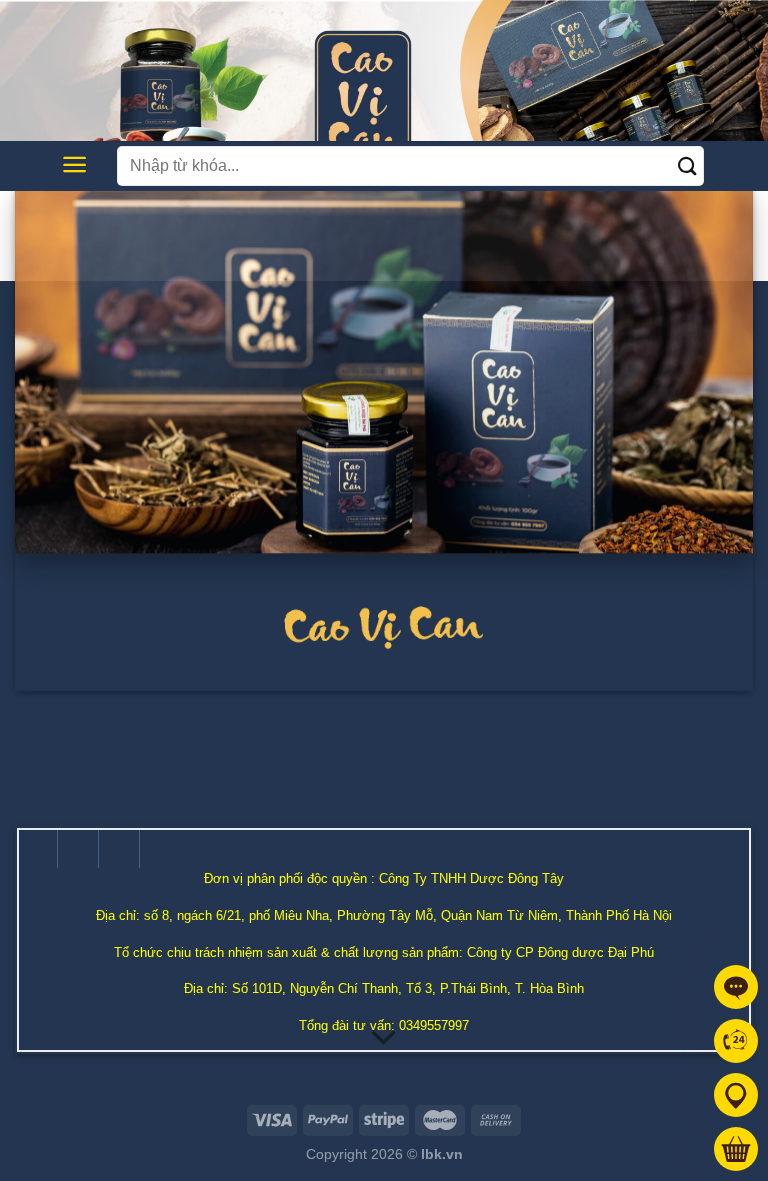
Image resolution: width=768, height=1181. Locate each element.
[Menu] (74, 164)
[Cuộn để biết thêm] (384, 1038)
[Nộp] (688, 165)
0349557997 (434, 1025)
